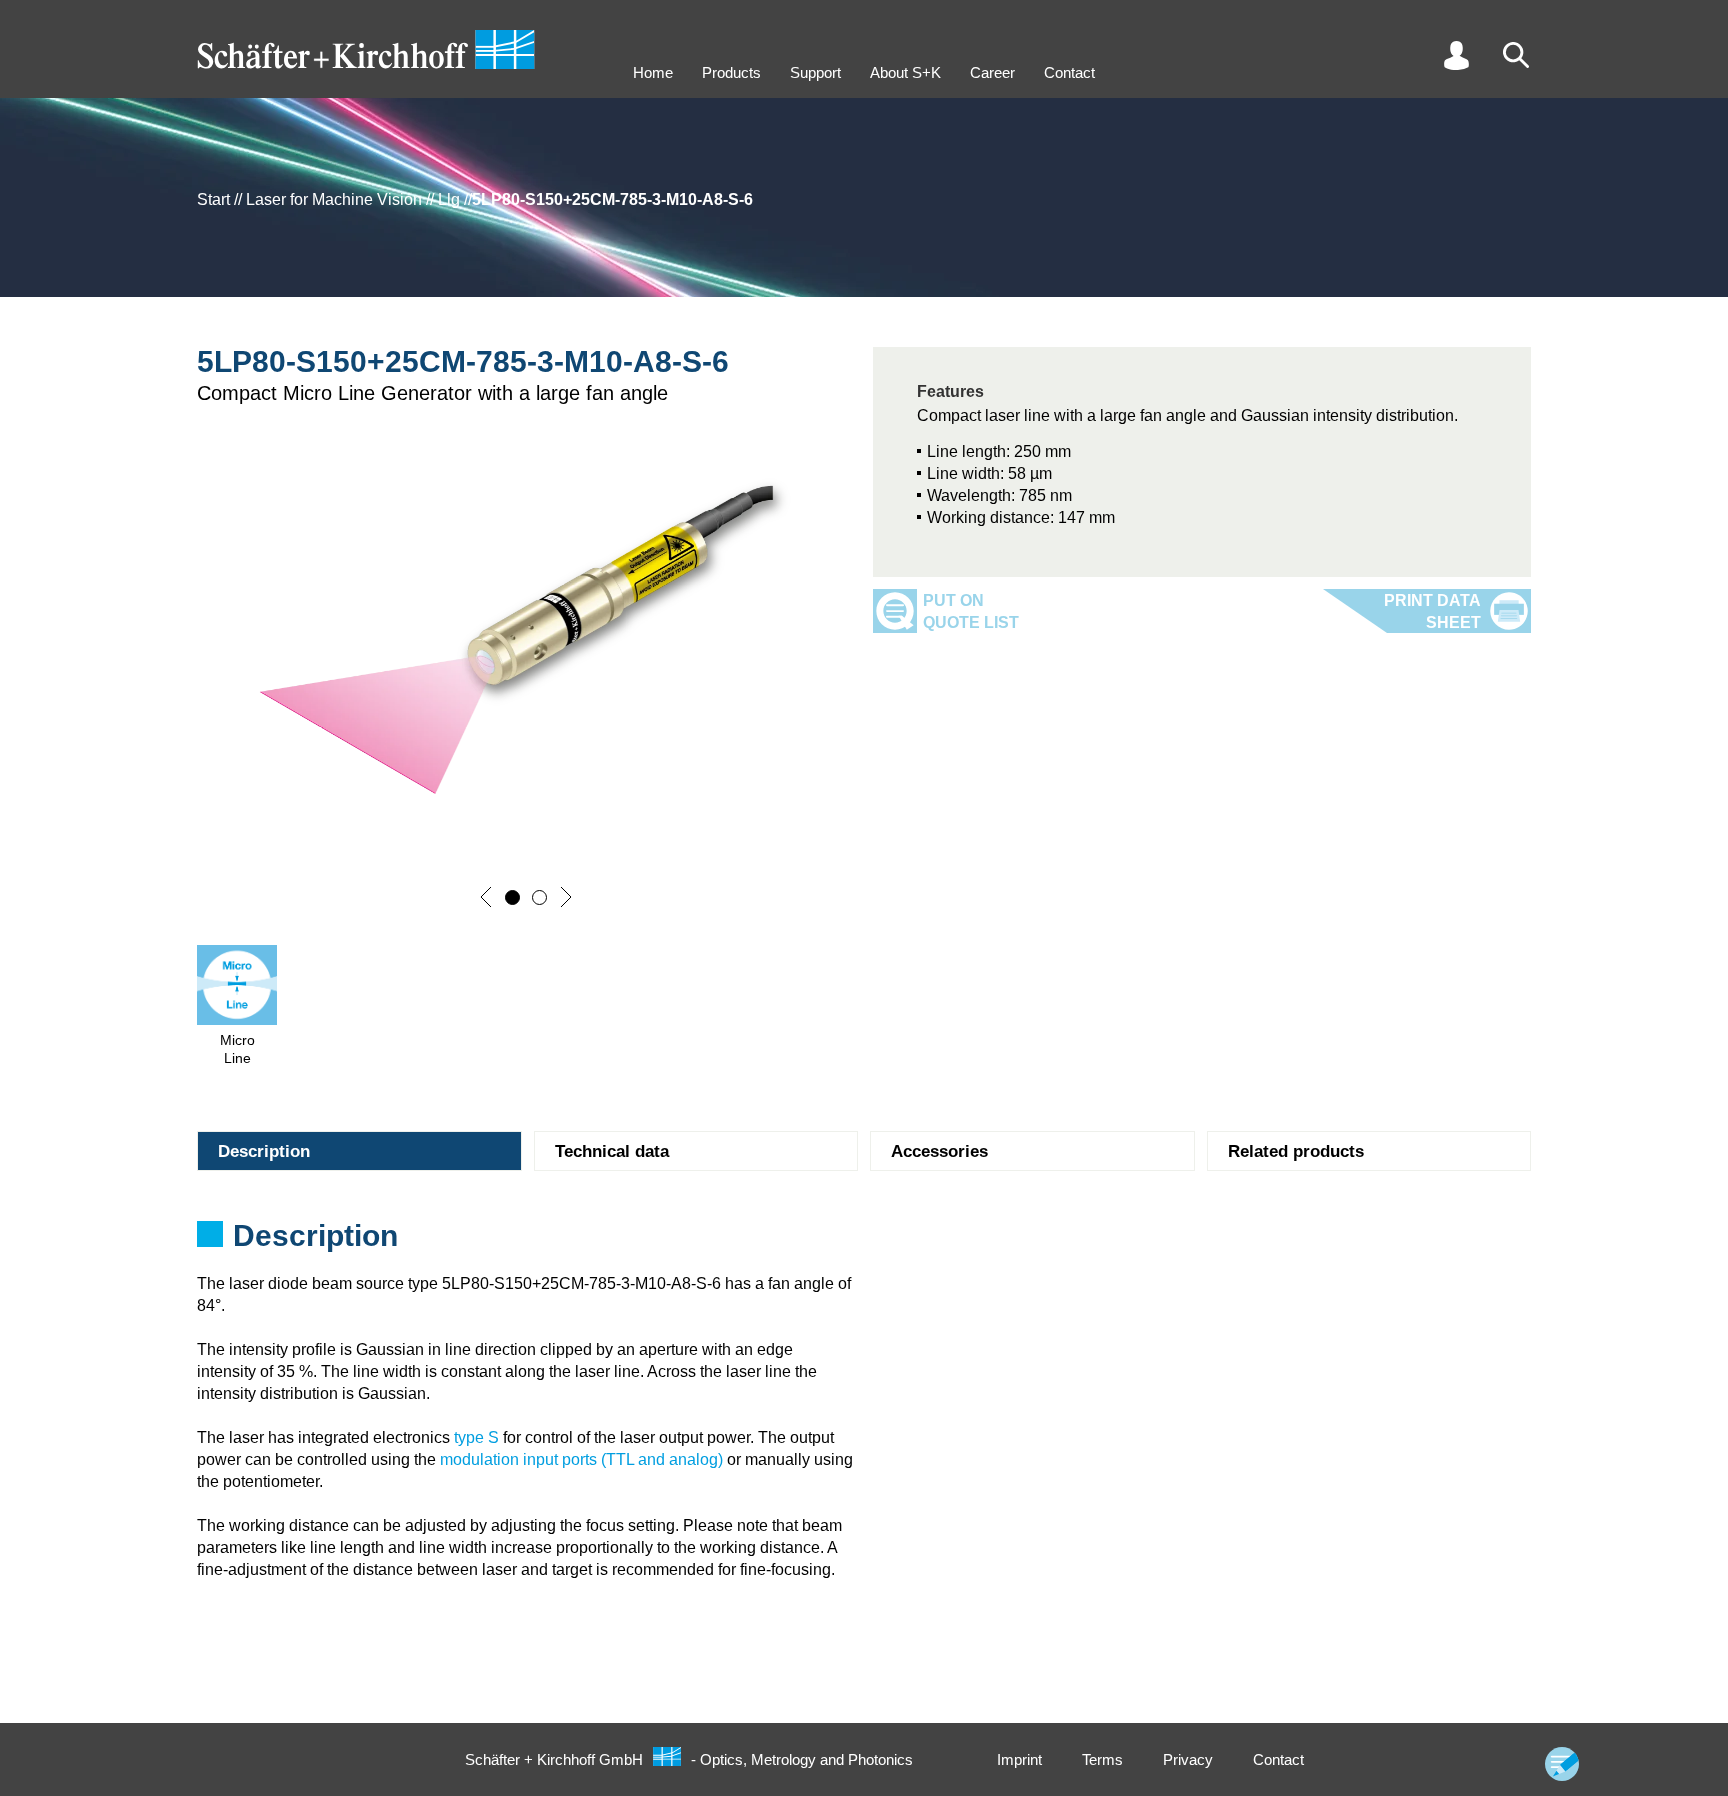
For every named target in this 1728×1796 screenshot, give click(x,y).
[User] (1456, 55)
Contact (1069, 72)
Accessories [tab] (939, 1151)
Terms (1102, 1759)
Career (992, 72)
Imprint (1019, 1759)
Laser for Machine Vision (334, 199)
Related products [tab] (1296, 1151)
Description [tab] (264, 1151)
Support (815, 72)
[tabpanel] (864, 1242)
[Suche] (1516, 55)
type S (476, 1437)
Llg (449, 199)
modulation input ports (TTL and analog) (581, 1459)
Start (213, 199)
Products (731, 72)
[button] (486, 897)
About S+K (905, 72)
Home (653, 72)
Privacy (1188, 1759)
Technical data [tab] (612, 1151)
